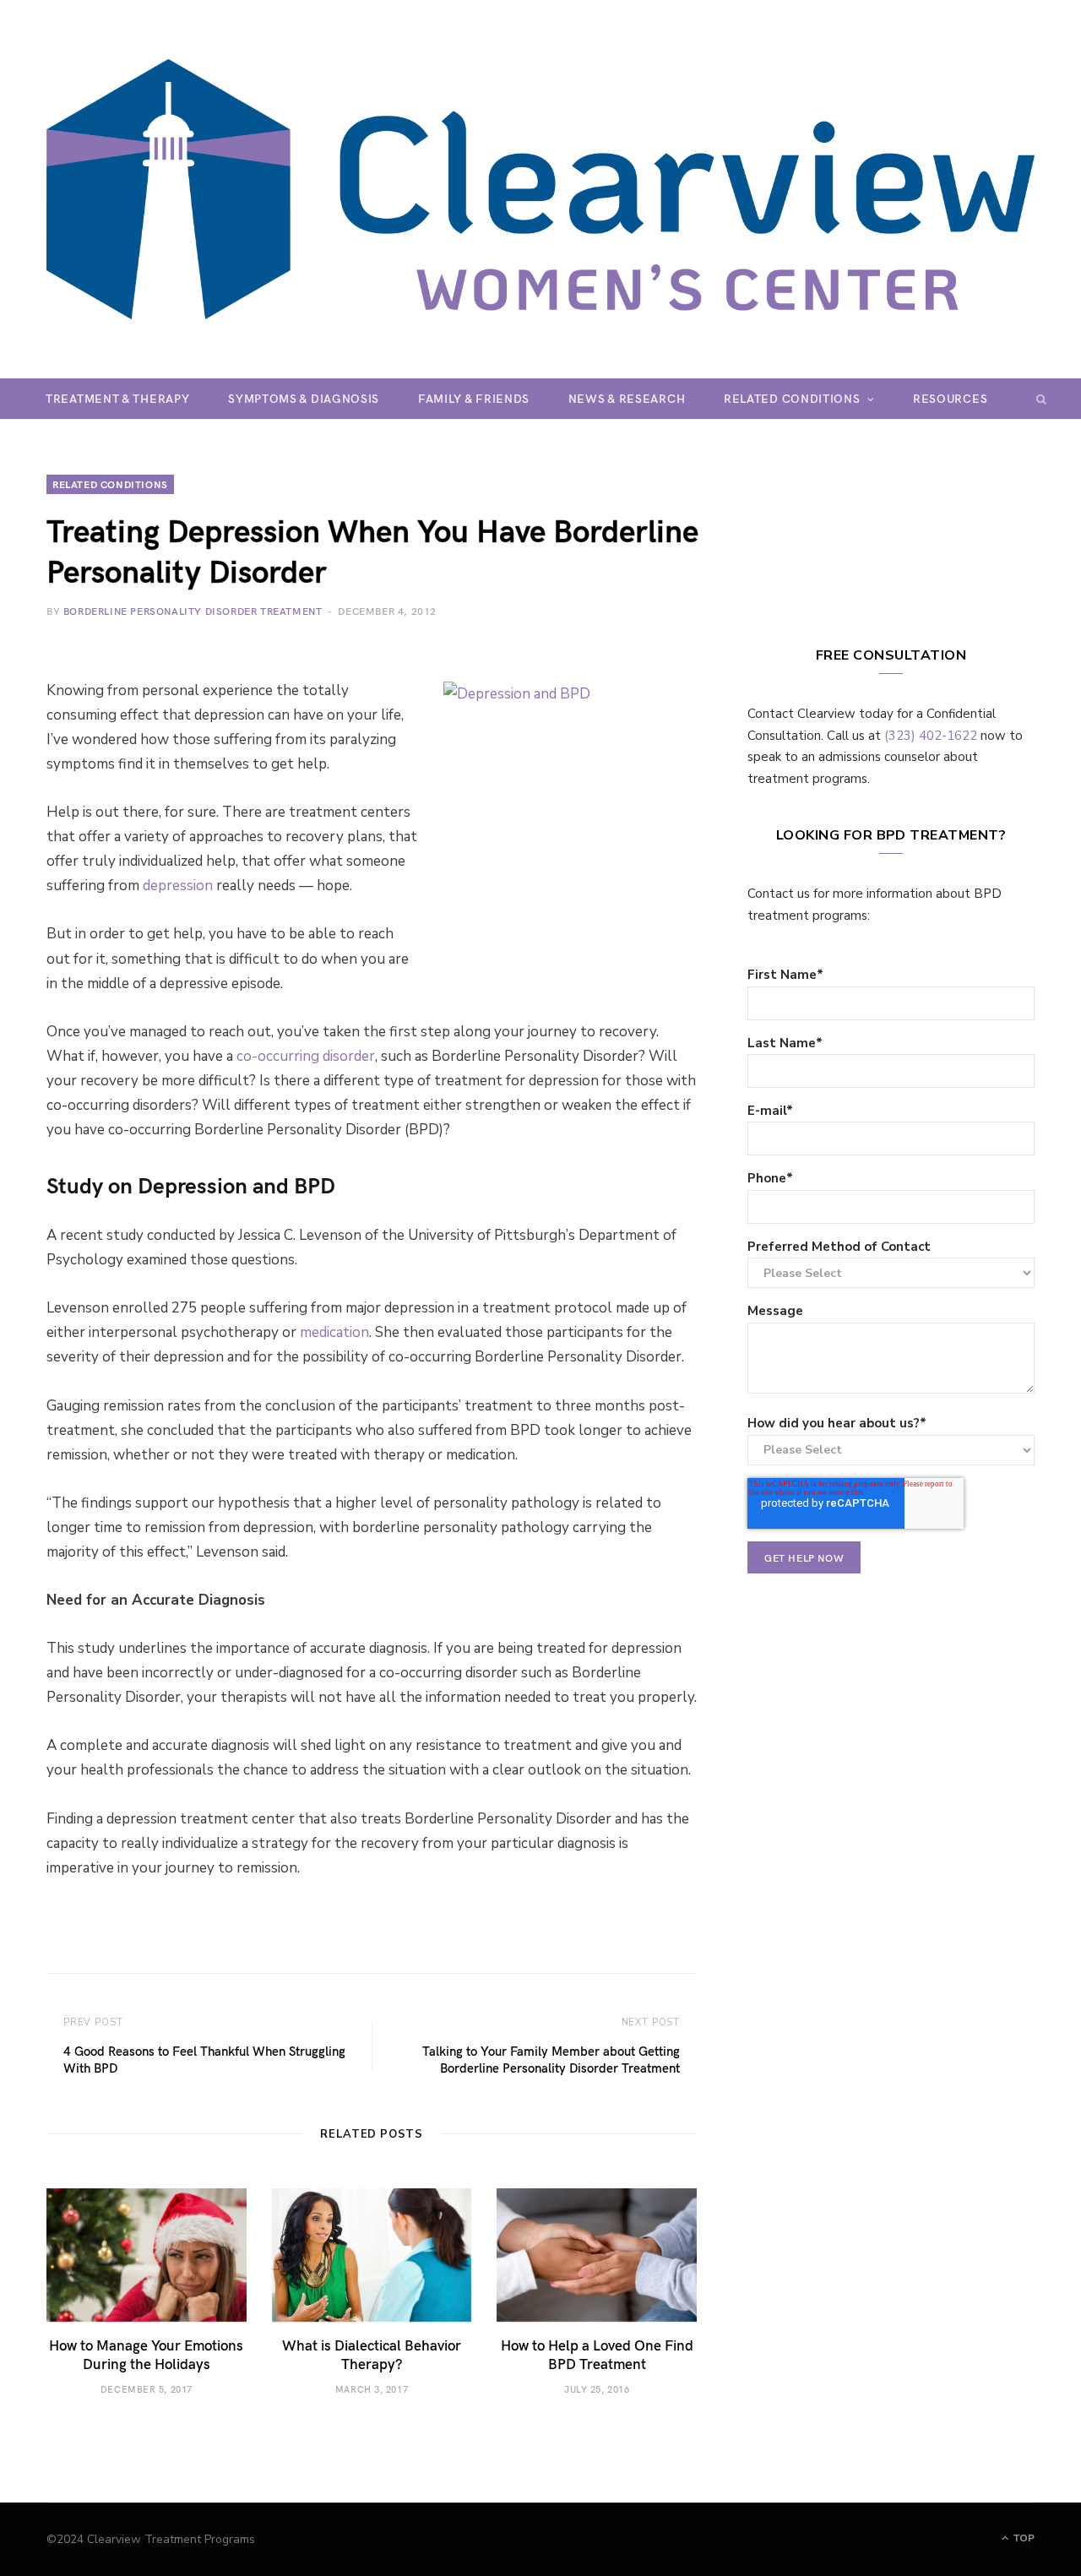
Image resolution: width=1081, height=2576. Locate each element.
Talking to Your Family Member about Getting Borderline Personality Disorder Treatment (551, 2059)
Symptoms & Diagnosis (304, 398)
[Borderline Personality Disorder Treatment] (540, 189)
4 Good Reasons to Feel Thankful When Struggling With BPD (204, 2059)
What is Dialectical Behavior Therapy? (372, 2354)
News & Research (627, 398)
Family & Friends (474, 398)
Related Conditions (792, 398)
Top (1022, 2538)
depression (178, 886)
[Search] (1042, 399)
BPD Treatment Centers (525, 439)
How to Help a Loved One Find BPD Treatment (597, 2354)
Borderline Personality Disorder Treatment (193, 611)
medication (334, 1332)
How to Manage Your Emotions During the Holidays (146, 2354)
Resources (950, 398)
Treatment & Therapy (117, 398)
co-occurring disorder (306, 1056)
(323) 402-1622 (931, 736)
